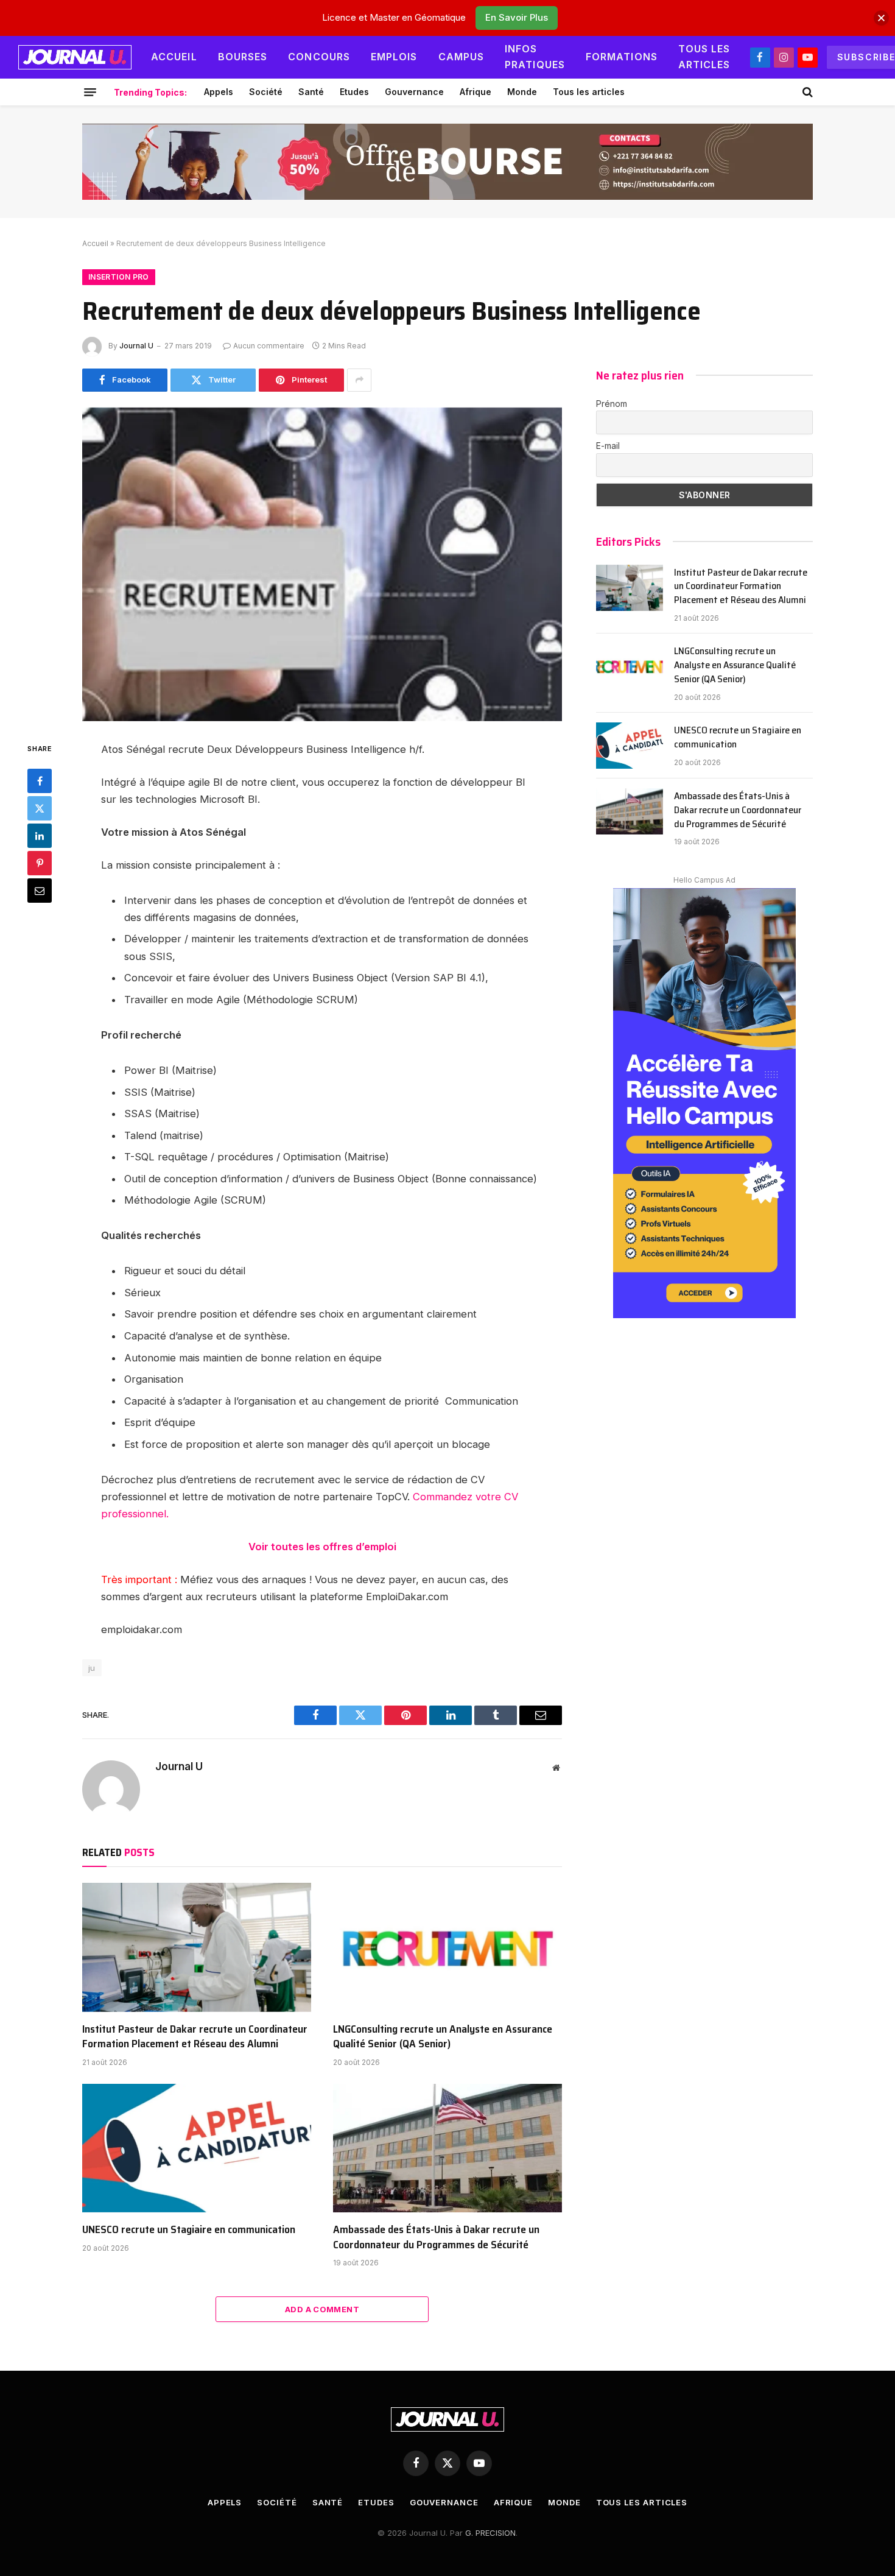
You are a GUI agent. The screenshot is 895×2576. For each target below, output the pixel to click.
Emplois (394, 57)
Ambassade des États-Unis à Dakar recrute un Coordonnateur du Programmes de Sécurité (436, 2237)
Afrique (476, 92)
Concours (319, 57)
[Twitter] (40, 808)
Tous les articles (704, 57)
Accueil (174, 57)
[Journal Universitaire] (75, 57)
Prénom (612, 404)
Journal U (136, 346)
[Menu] (90, 92)
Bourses (243, 57)
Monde (522, 92)
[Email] (40, 891)
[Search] (806, 92)
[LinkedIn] (40, 836)
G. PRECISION (490, 2533)
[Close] (881, 18)
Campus (462, 57)
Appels (219, 92)
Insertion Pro (119, 277)
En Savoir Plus (517, 17)
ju (92, 1668)
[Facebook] (40, 781)
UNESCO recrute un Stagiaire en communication (189, 2229)
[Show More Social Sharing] (359, 380)
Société (266, 92)
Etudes (354, 92)
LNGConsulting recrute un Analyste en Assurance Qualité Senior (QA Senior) (443, 2037)
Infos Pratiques (535, 57)
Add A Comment (322, 2309)
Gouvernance (414, 92)
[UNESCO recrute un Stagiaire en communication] (197, 2148)
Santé (311, 92)
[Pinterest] (40, 863)
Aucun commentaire (269, 346)
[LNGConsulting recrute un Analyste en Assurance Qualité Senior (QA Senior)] (447, 1947)
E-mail (608, 446)
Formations (622, 57)
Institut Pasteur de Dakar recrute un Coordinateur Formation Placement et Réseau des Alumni (195, 2037)
